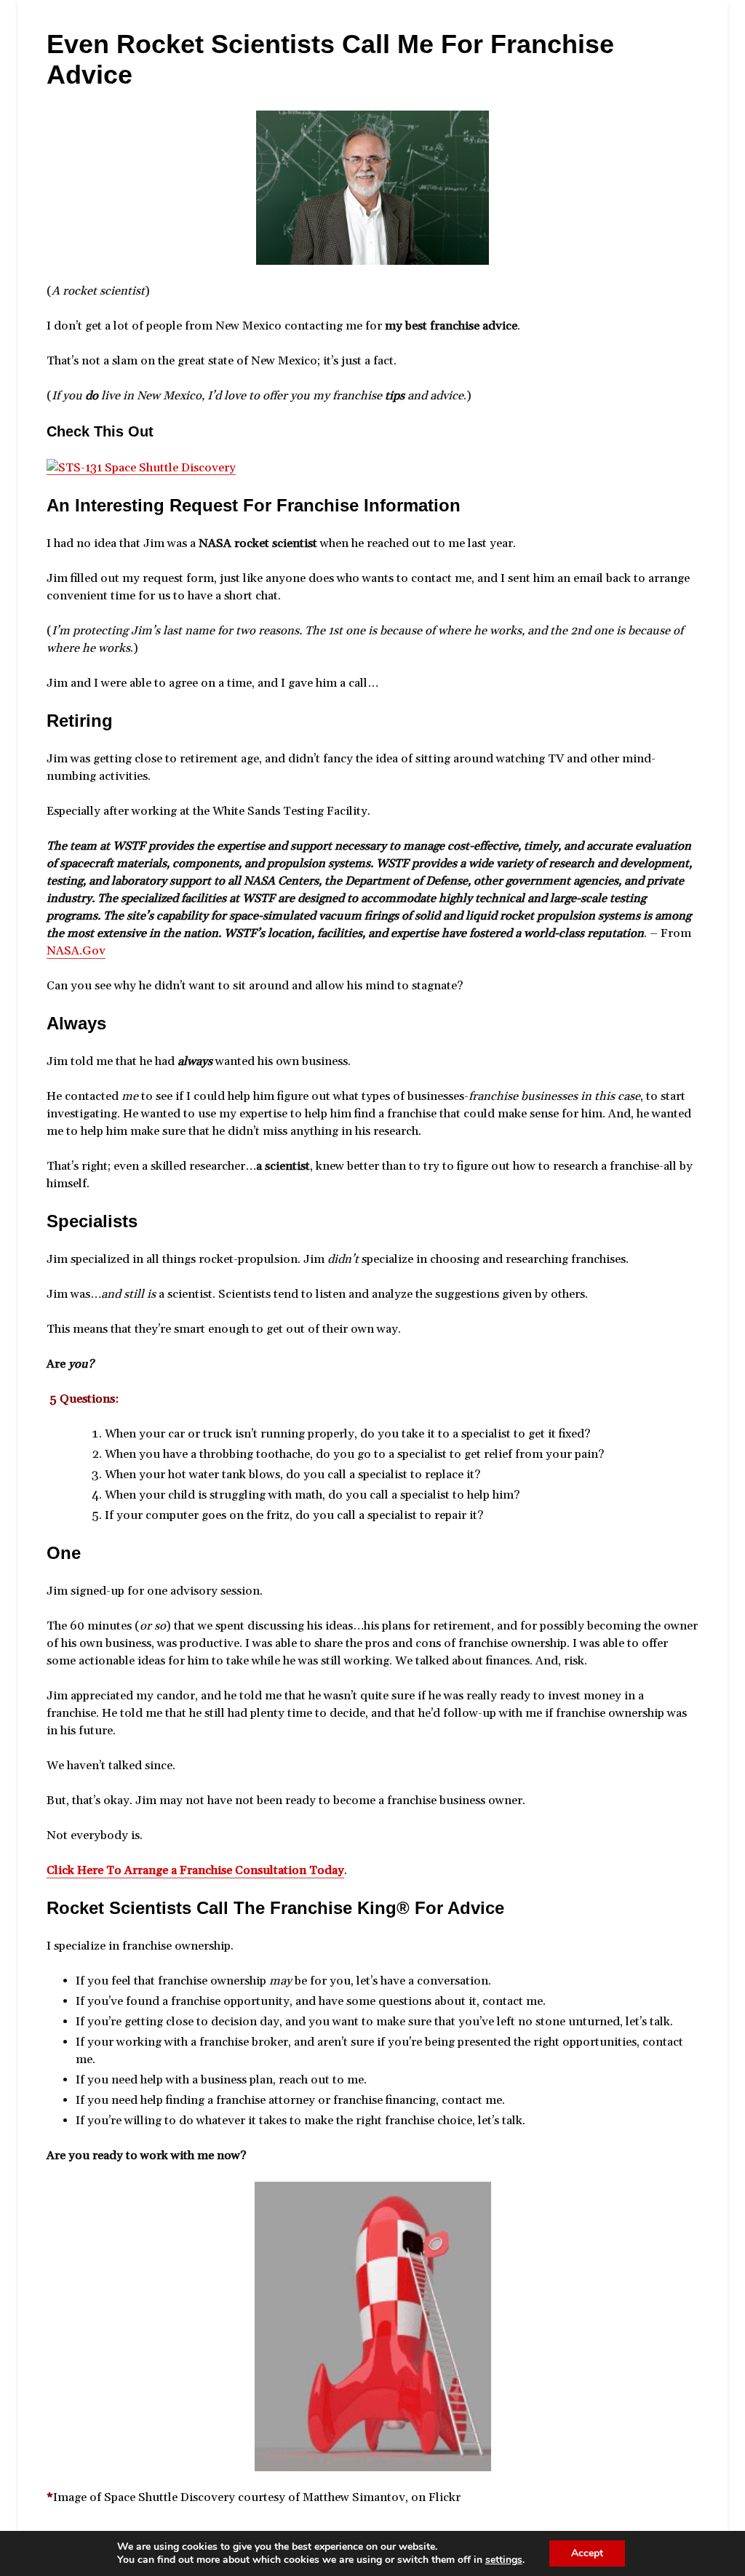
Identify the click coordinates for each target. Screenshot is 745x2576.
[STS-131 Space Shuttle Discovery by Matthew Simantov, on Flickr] (141, 467)
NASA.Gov (76, 951)
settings (504, 2560)
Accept (587, 2553)
